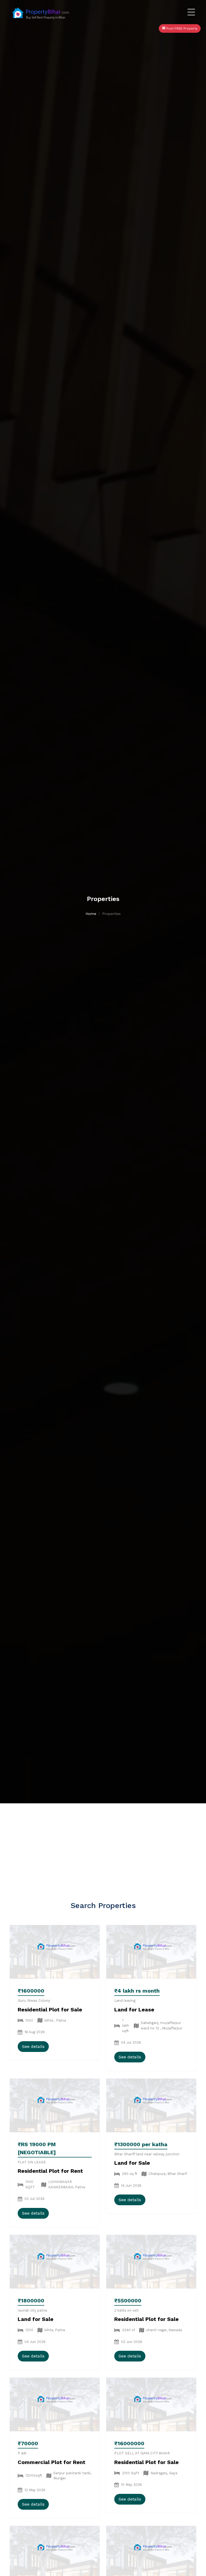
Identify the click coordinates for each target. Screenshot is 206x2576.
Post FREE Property (181, 28)
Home (91, 914)
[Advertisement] (103, 1844)
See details (33, 2046)
